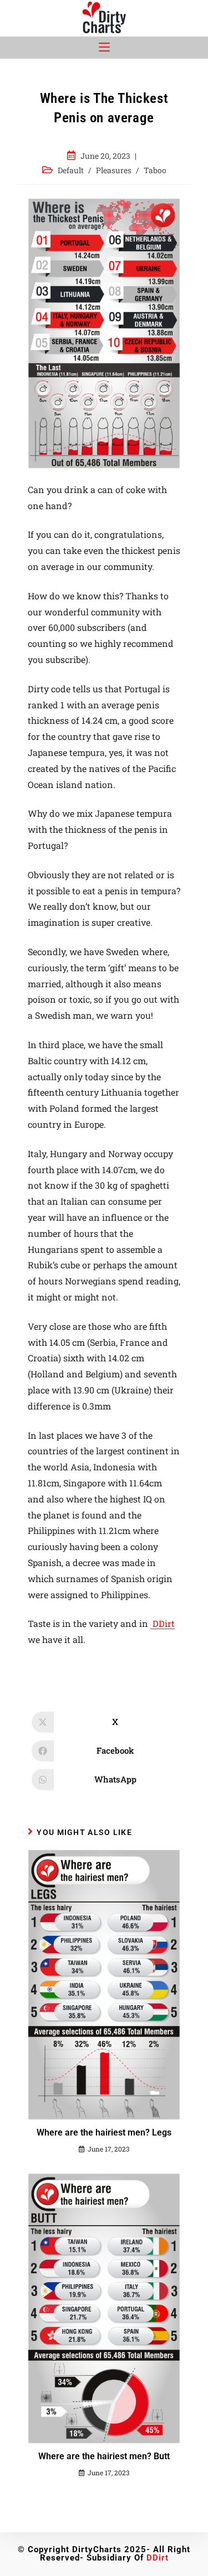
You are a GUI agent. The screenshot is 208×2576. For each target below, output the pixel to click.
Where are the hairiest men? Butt (104, 2456)
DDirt (163, 1623)
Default (71, 170)
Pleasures (114, 170)
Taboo (155, 170)
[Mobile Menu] (104, 48)
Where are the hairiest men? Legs (104, 2132)
